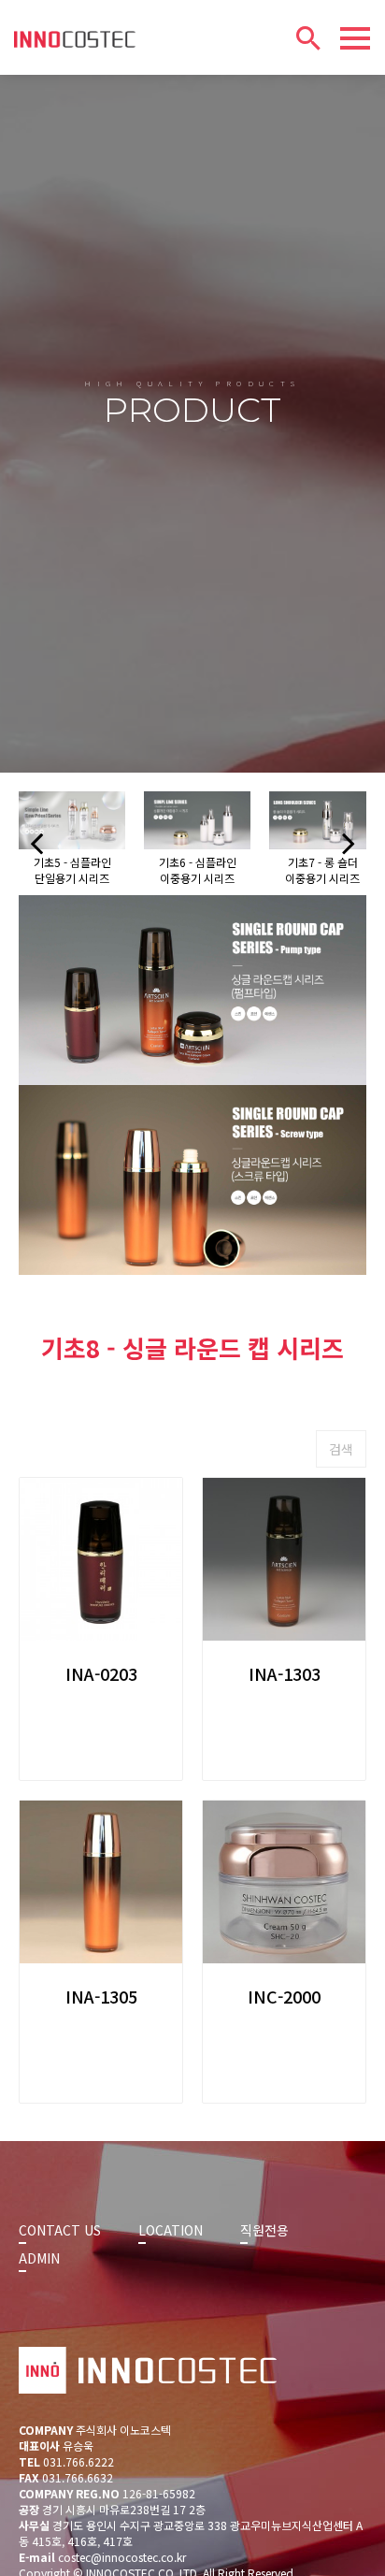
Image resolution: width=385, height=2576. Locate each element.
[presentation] (36, 843)
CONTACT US (60, 2230)
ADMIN (39, 2258)
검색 (341, 1449)
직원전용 (264, 2230)
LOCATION (171, 2230)
